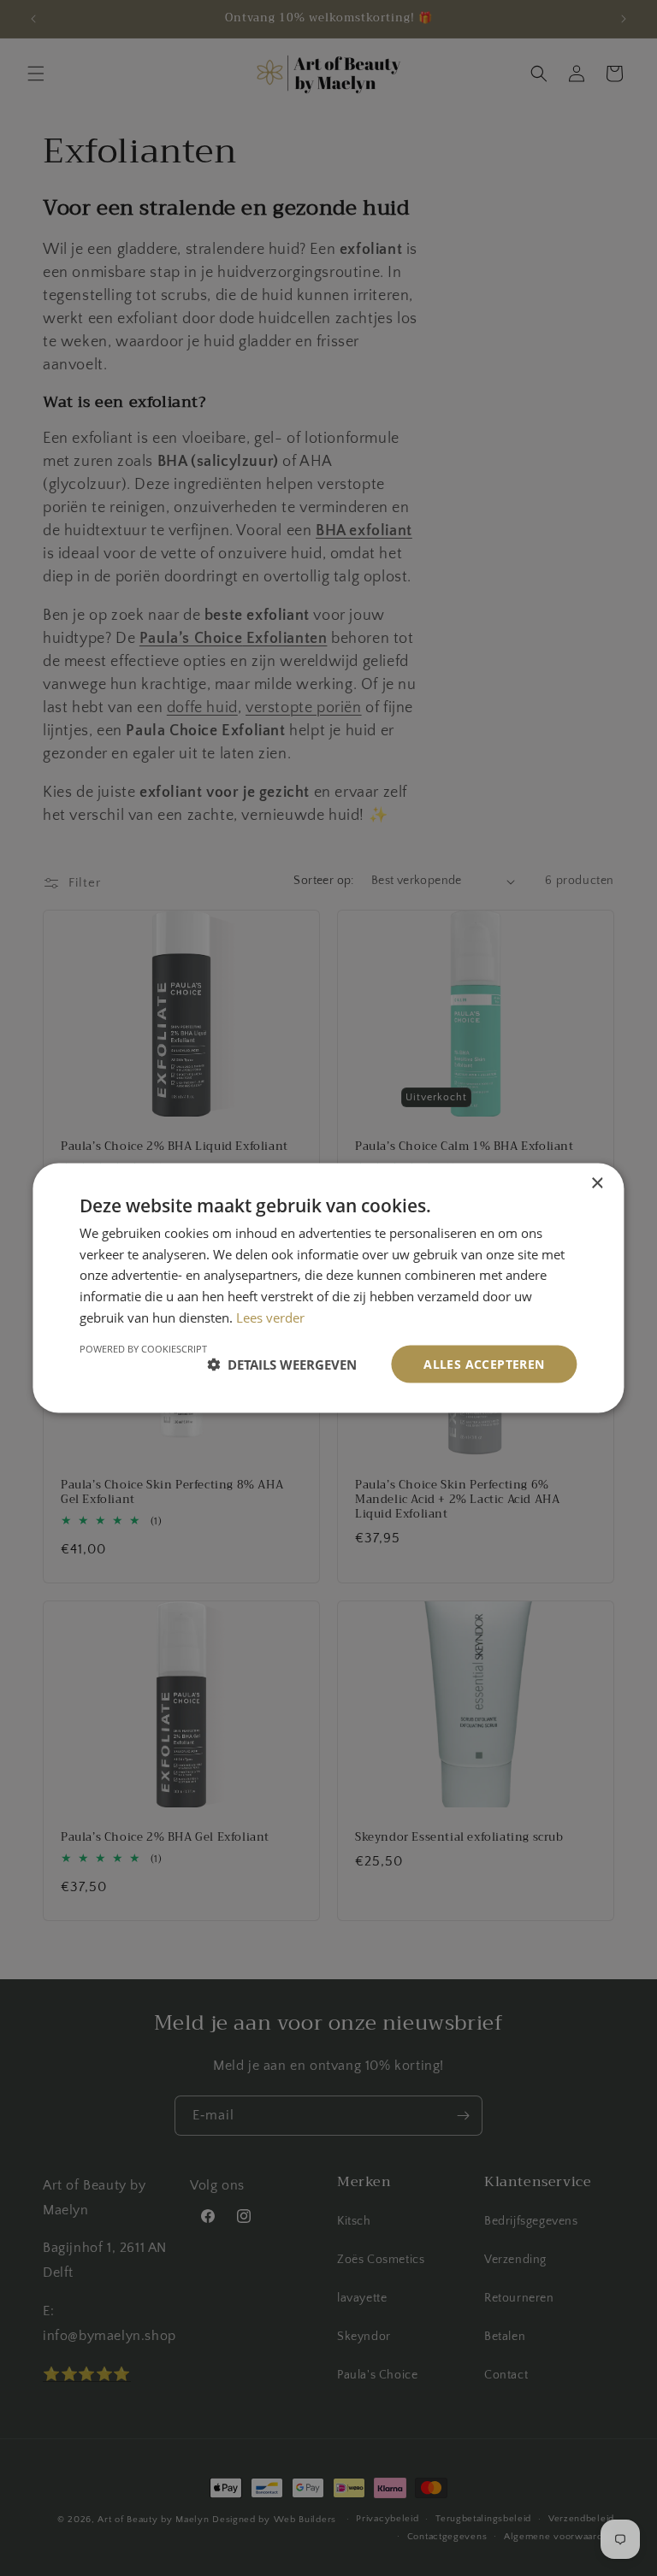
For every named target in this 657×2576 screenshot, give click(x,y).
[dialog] (328, 1288)
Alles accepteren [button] (484, 1363)
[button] (282, 1365)
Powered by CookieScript (143, 1348)
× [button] (597, 1183)
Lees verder (270, 1317)
